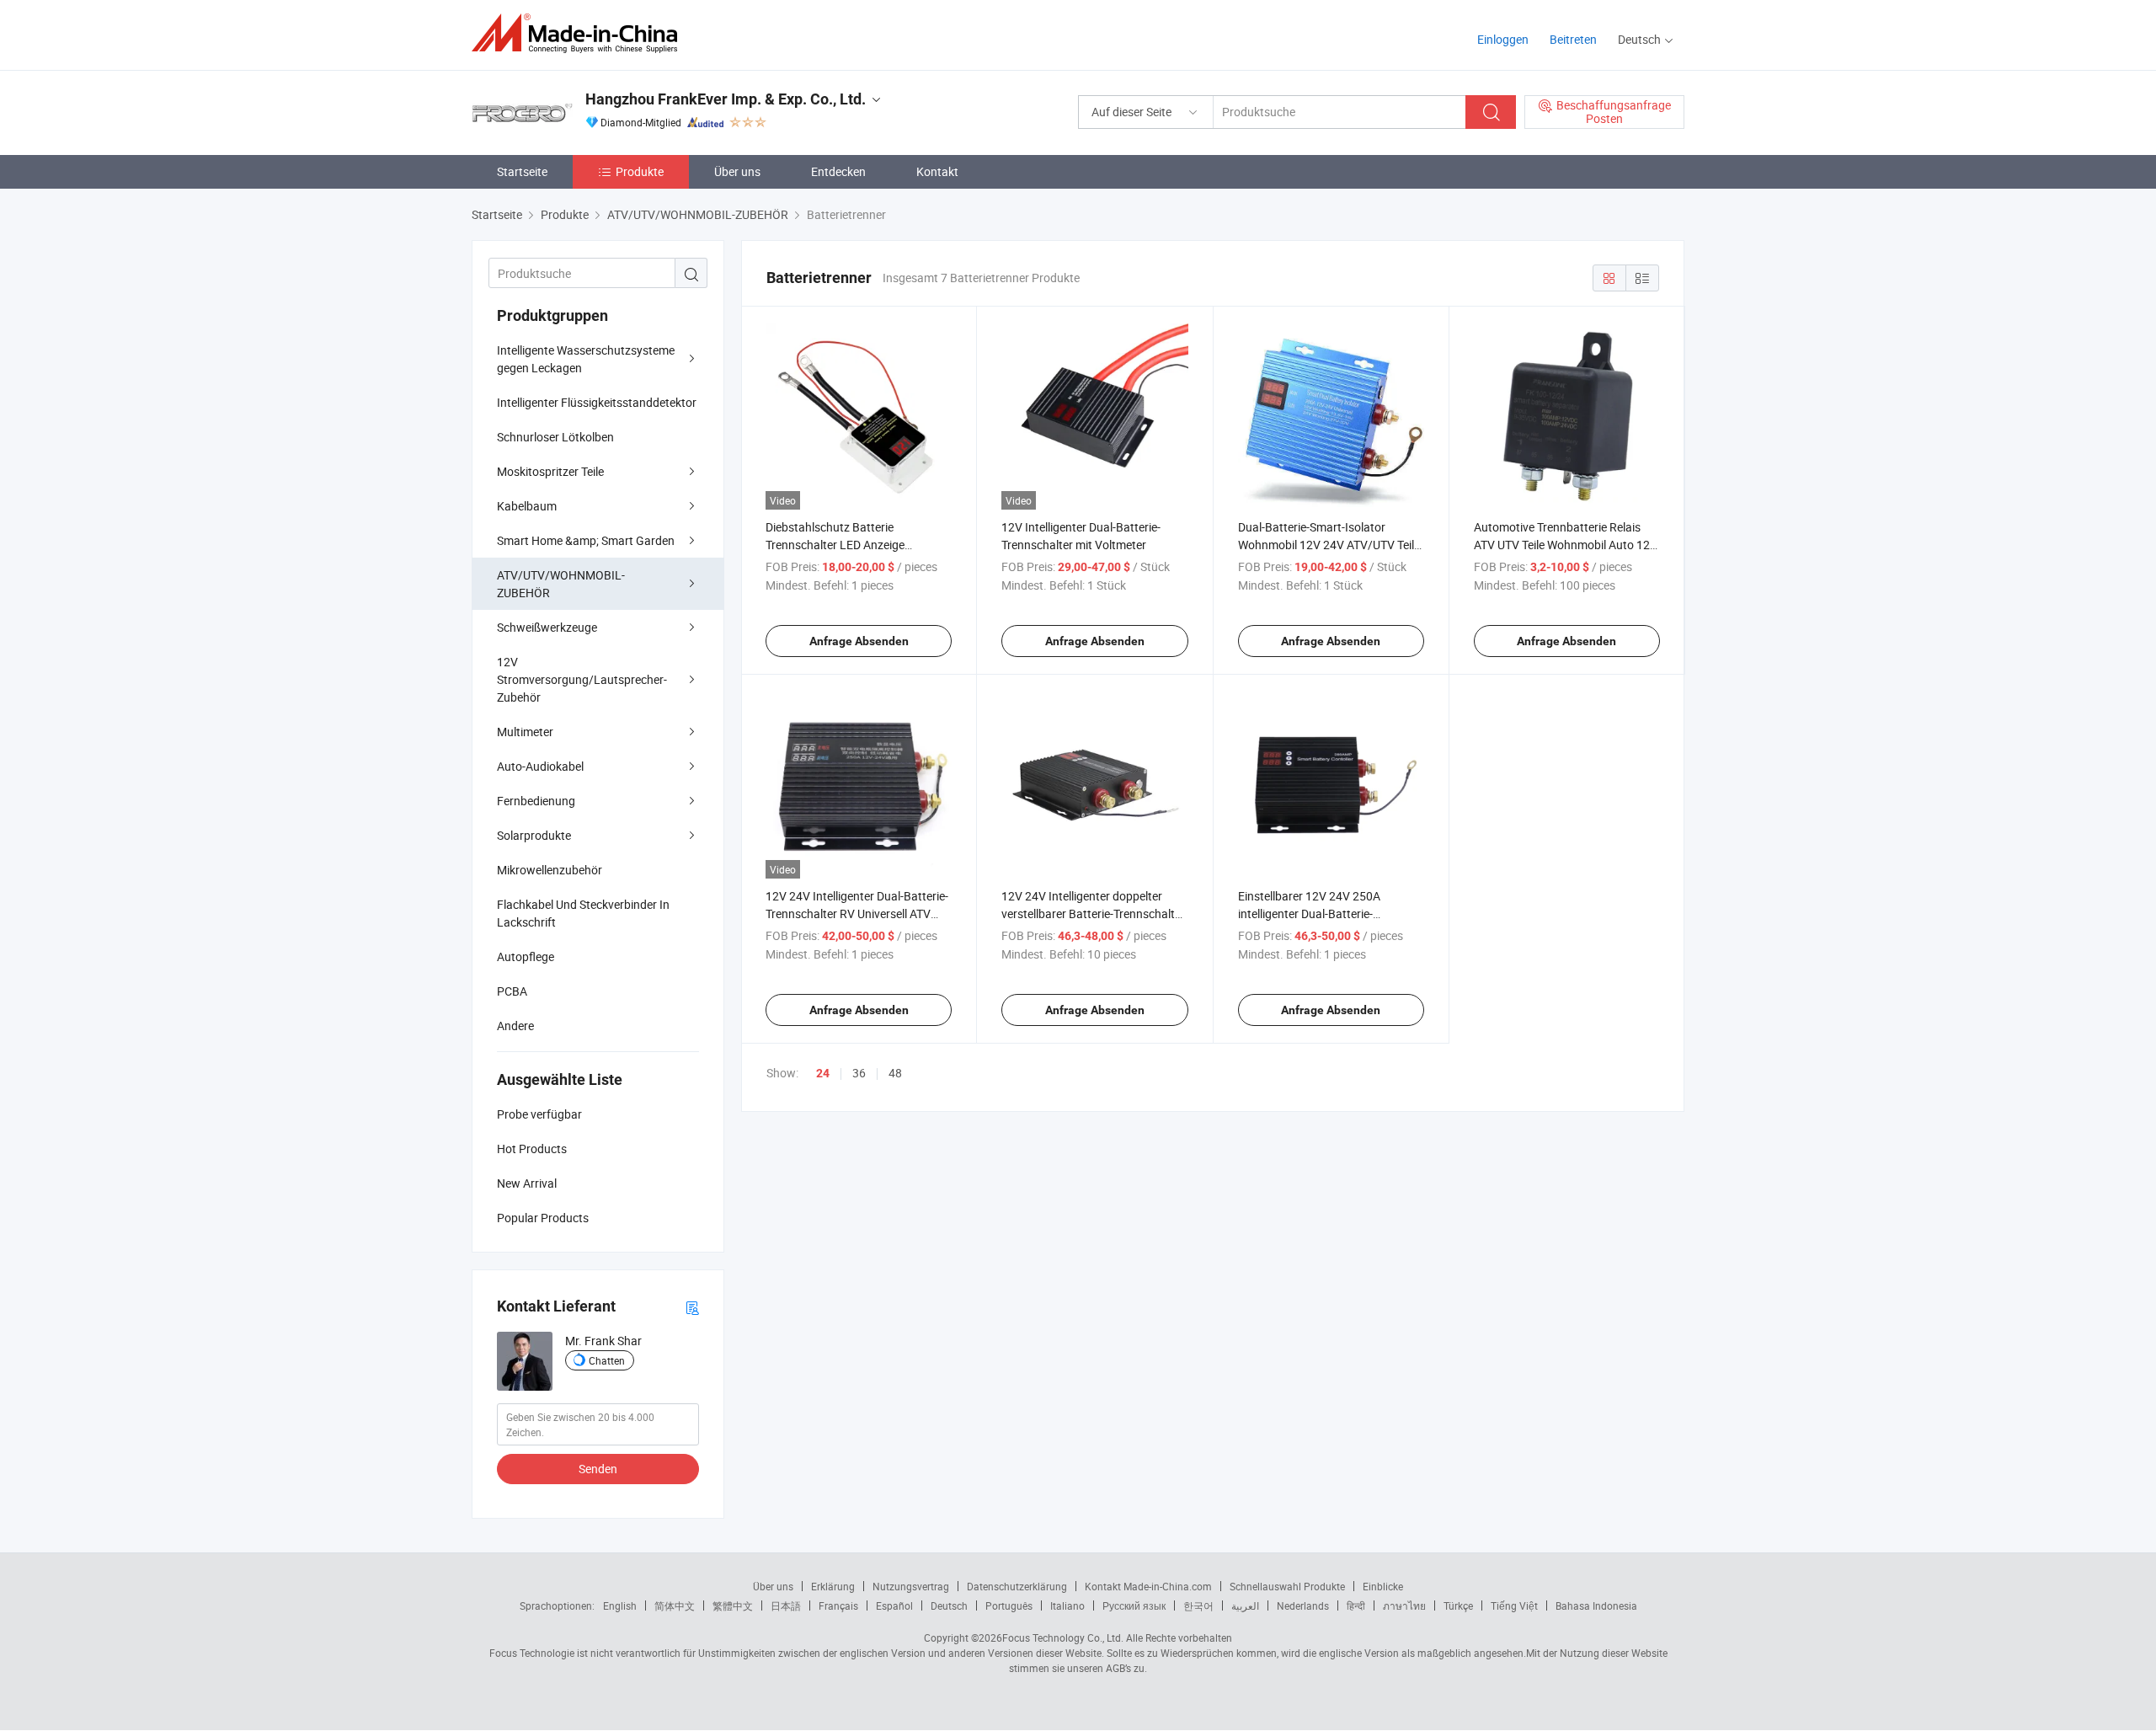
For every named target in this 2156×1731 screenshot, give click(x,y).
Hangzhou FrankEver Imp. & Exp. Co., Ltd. (726, 99)
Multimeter (525, 732)
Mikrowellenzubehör (550, 870)
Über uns (737, 171)
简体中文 (675, 1605)
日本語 (786, 1605)
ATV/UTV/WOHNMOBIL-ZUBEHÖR (561, 584)
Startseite (522, 171)
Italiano (1067, 1605)
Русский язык (1134, 1605)
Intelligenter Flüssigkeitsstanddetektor (597, 402)
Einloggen (1503, 39)
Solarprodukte (534, 835)
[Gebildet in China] (580, 33)
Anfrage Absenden (859, 641)
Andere (515, 1026)
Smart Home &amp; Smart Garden (586, 540)
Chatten (607, 1360)
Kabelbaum (527, 506)
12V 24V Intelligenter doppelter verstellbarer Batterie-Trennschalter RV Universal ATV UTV (1093, 914)
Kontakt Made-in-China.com (1148, 1586)
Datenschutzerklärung (1017, 1586)
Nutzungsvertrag (911, 1586)
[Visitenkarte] (692, 1307)
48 (895, 1073)
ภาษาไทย (1404, 1605)
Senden (598, 1469)
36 (859, 1073)
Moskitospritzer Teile (550, 471)
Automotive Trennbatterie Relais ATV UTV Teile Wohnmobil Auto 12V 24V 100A (1566, 545)
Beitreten (1573, 39)
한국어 (1198, 1605)
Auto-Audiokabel (540, 766)
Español (894, 1605)
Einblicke (1383, 1586)
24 (823, 1073)
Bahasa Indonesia (1596, 1605)
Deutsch (949, 1605)
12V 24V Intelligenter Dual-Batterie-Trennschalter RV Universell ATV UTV (857, 914)
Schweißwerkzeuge (547, 627)
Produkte (640, 171)
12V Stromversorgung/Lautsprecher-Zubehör (582, 679)
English (620, 1605)
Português (1009, 1605)
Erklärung (833, 1586)
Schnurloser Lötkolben (555, 437)
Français (838, 1605)
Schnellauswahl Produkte (1287, 1586)
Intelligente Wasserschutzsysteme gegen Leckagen (586, 359)
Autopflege (526, 956)
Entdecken (838, 171)
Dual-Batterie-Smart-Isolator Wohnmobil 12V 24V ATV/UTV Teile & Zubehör (1329, 545)
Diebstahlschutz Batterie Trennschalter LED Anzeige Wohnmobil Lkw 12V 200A (835, 545)
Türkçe (1458, 1605)
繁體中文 (733, 1605)
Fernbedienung (536, 801)
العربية (1245, 1605)
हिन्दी (1356, 1605)
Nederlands (1303, 1605)
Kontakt (937, 171)
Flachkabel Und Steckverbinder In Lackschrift (583, 913)
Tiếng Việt (1514, 1605)
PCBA (512, 991)
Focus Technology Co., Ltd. (1063, 1638)
